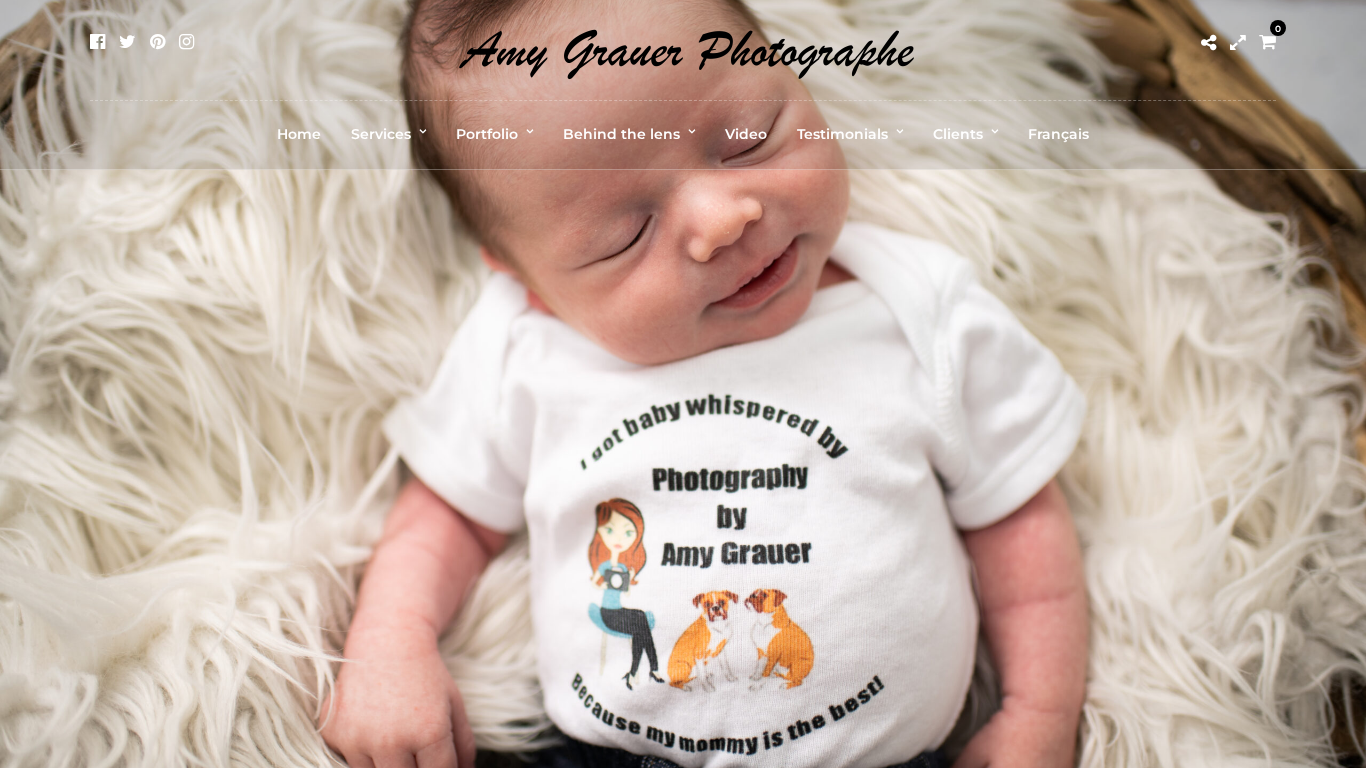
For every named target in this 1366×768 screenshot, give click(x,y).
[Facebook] (97, 42)
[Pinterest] (157, 42)
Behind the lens (621, 134)
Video (746, 134)
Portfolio (487, 134)
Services (381, 134)
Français (1058, 134)
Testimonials (842, 134)
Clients (958, 134)
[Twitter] (127, 42)
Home (299, 134)
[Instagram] (186, 42)
